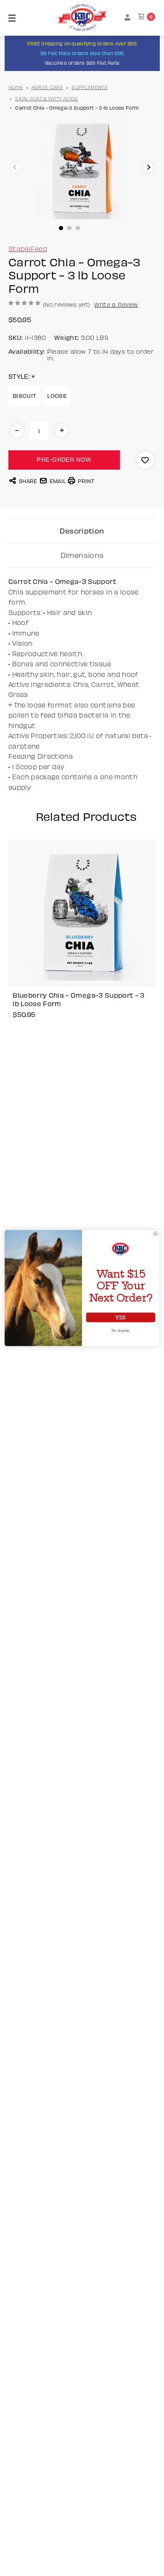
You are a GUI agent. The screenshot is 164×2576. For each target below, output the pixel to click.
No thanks (120, 1330)
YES (120, 1318)
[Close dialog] (155, 1234)
